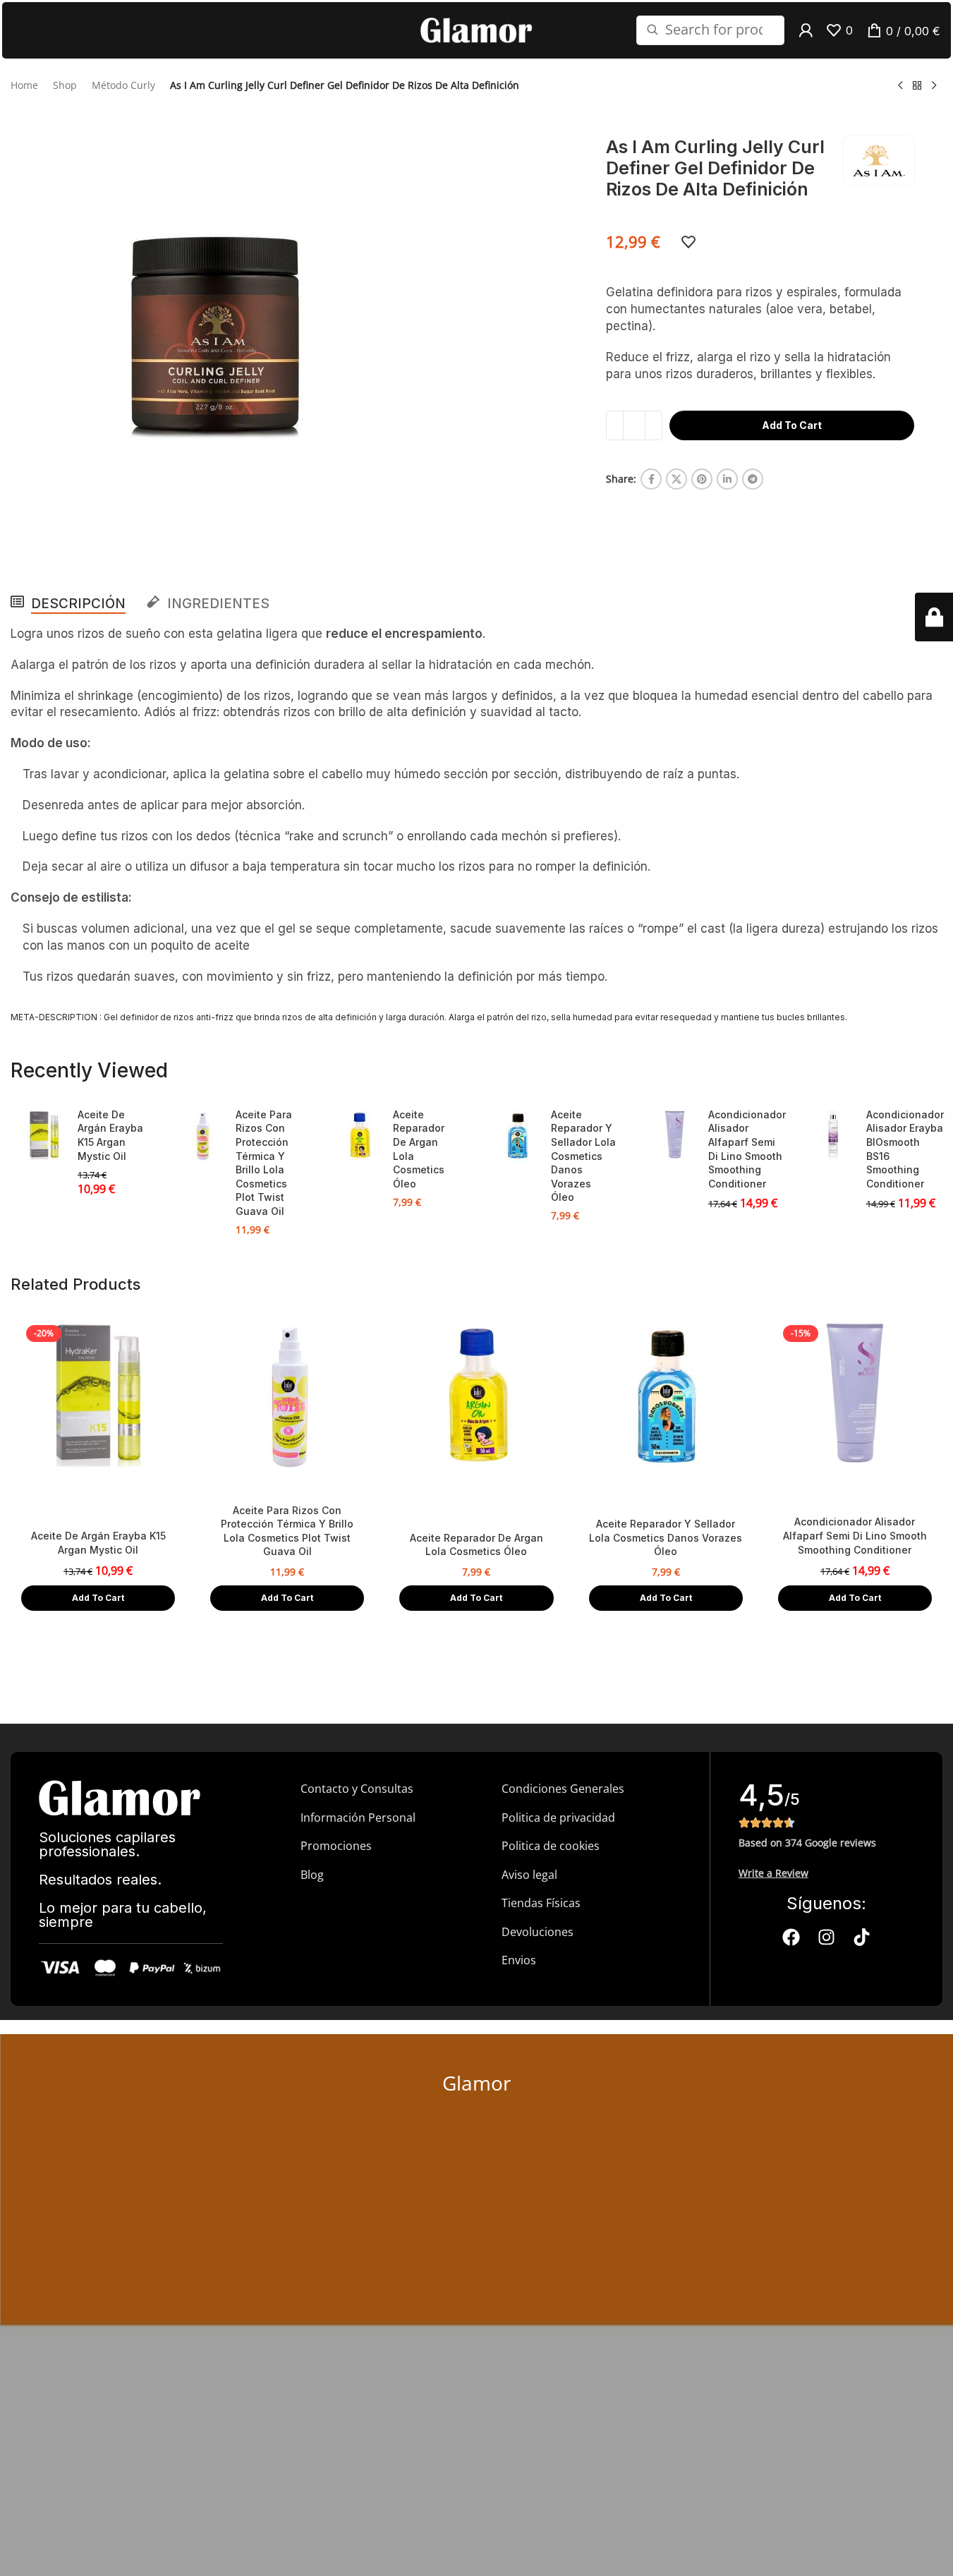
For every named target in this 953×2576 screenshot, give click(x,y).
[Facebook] (791, 1937)
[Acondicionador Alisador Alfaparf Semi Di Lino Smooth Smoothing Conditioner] (675, 1136)
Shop (65, 85)
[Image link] (120, 1797)
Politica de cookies (551, 1846)
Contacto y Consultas (357, 1789)
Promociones (336, 1846)
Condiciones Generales (563, 1789)
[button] (98, 1598)
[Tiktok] (861, 1937)
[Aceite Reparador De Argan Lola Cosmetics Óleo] (359, 1136)
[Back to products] (917, 85)
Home (24, 85)
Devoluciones (538, 1932)
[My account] (806, 30)
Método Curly (123, 85)
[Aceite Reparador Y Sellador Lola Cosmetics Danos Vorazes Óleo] (517, 1136)
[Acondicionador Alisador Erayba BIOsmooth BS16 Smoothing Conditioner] (833, 1136)
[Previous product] (900, 85)
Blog (312, 1875)
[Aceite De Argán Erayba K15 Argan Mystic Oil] (44, 1136)
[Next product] (934, 85)
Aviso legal (529, 1875)
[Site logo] (477, 29)
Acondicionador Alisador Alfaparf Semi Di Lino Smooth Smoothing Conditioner (855, 1535)
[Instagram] (826, 1937)
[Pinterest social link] (702, 479)
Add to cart (792, 425)
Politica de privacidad (558, 1818)
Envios (519, 1960)
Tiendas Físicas (541, 1903)
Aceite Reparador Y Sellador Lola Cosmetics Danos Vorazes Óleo (583, 1156)
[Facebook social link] (651, 479)
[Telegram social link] (753, 479)
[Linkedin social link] (727, 479)
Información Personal (358, 1818)
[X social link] (676, 479)
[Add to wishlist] (688, 242)
